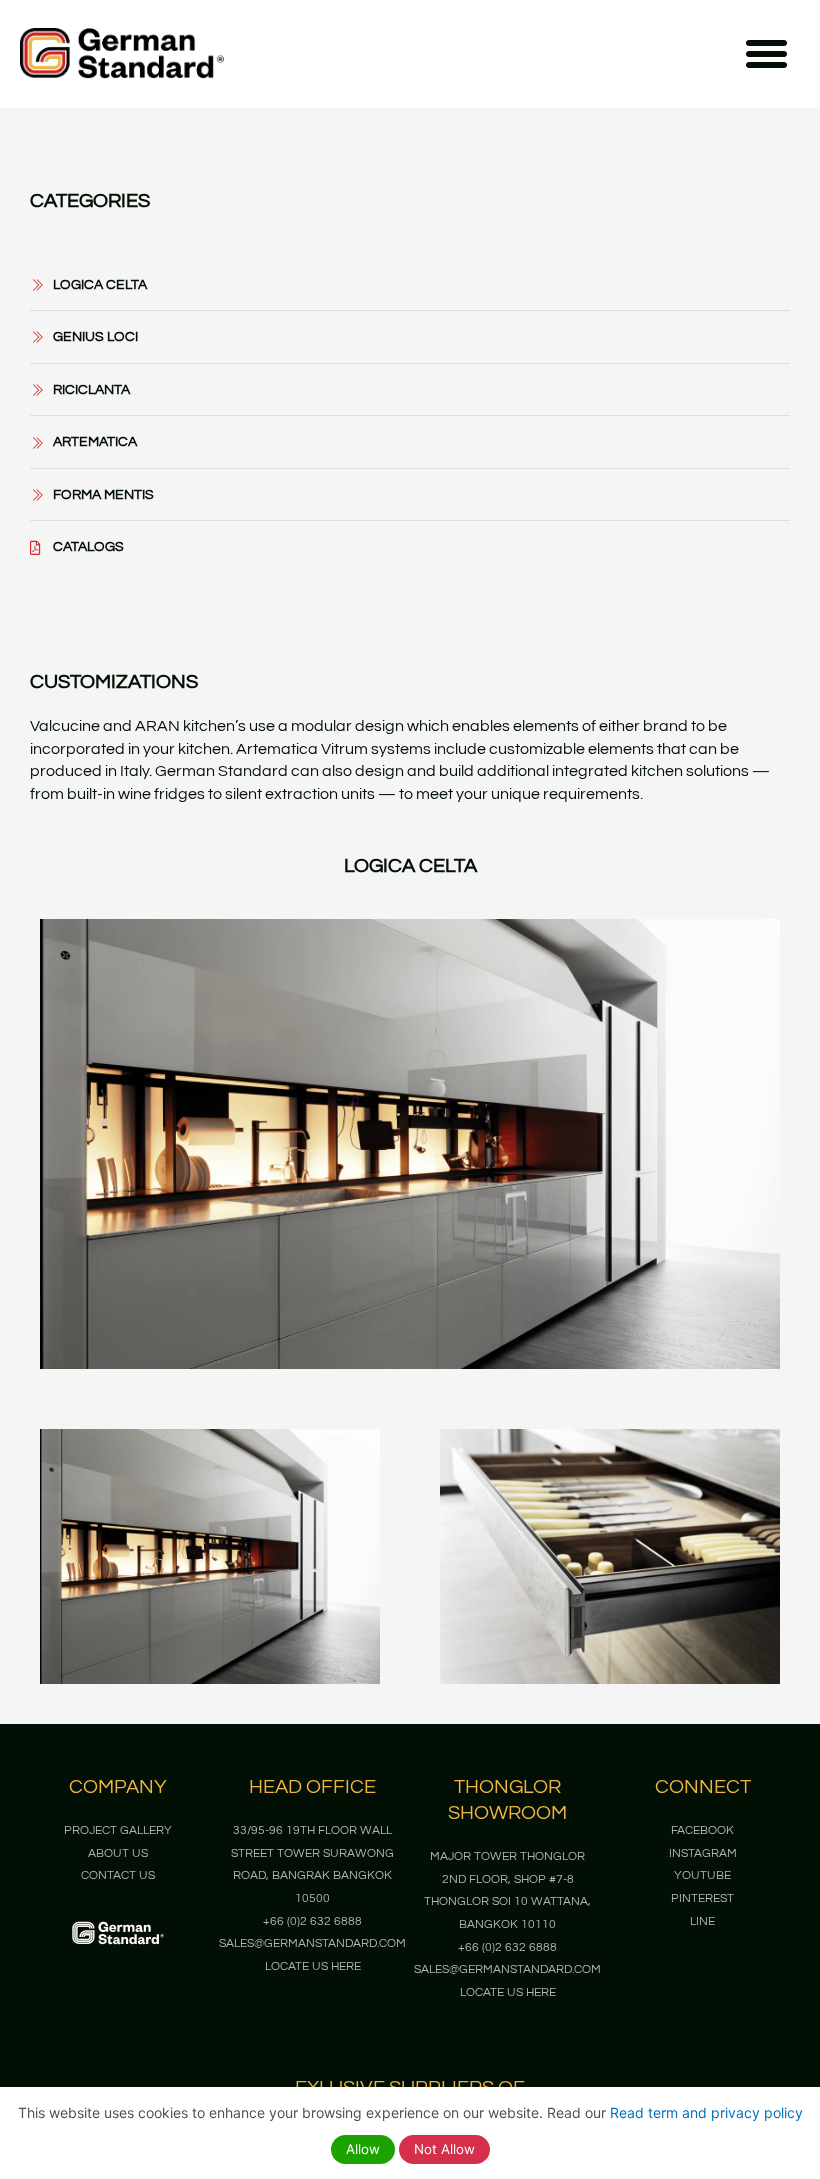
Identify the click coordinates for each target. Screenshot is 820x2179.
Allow (363, 2149)
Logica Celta (410, 866)
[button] (767, 54)
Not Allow (444, 2149)
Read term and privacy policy (706, 2112)
